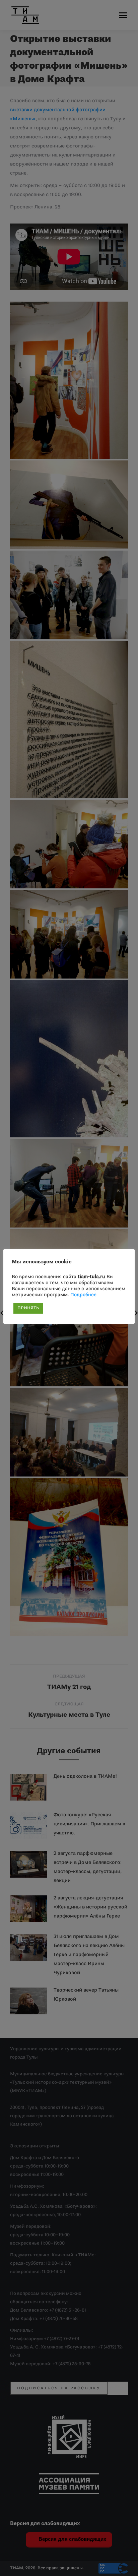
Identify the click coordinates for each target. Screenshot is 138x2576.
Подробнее (83, 1295)
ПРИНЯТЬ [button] (28, 1308)
